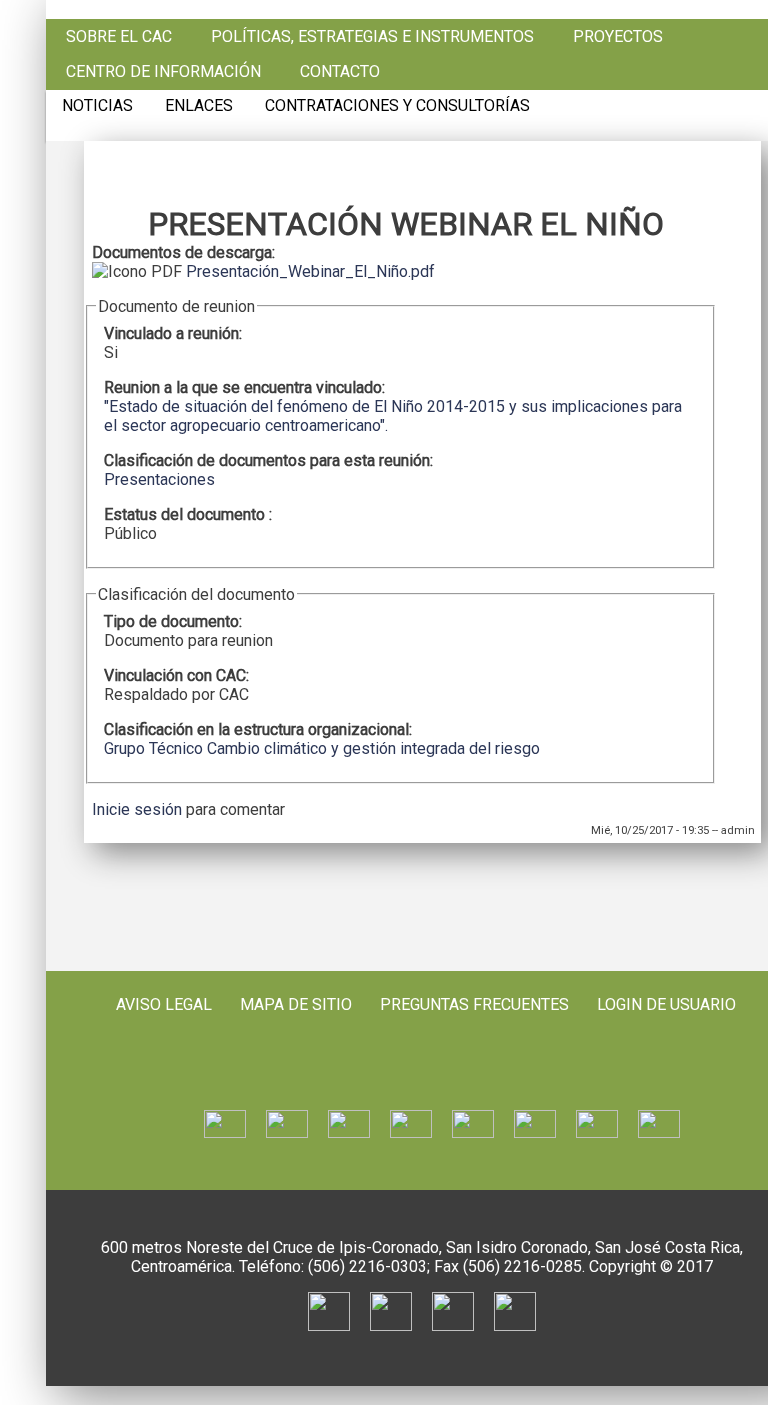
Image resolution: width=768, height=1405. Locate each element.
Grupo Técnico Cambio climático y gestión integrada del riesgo (322, 748)
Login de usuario (666, 1004)
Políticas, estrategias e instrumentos (372, 37)
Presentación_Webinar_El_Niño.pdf (310, 271)
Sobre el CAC (119, 37)
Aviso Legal (164, 1004)
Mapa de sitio (296, 1004)
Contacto (340, 72)
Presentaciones (159, 479)
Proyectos (618, 37)
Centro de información (163, 72)
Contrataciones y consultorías (397, 106)
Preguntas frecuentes (474, 1004)
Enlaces (199, 106)
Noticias (97, 106)
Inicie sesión (137, 809)
